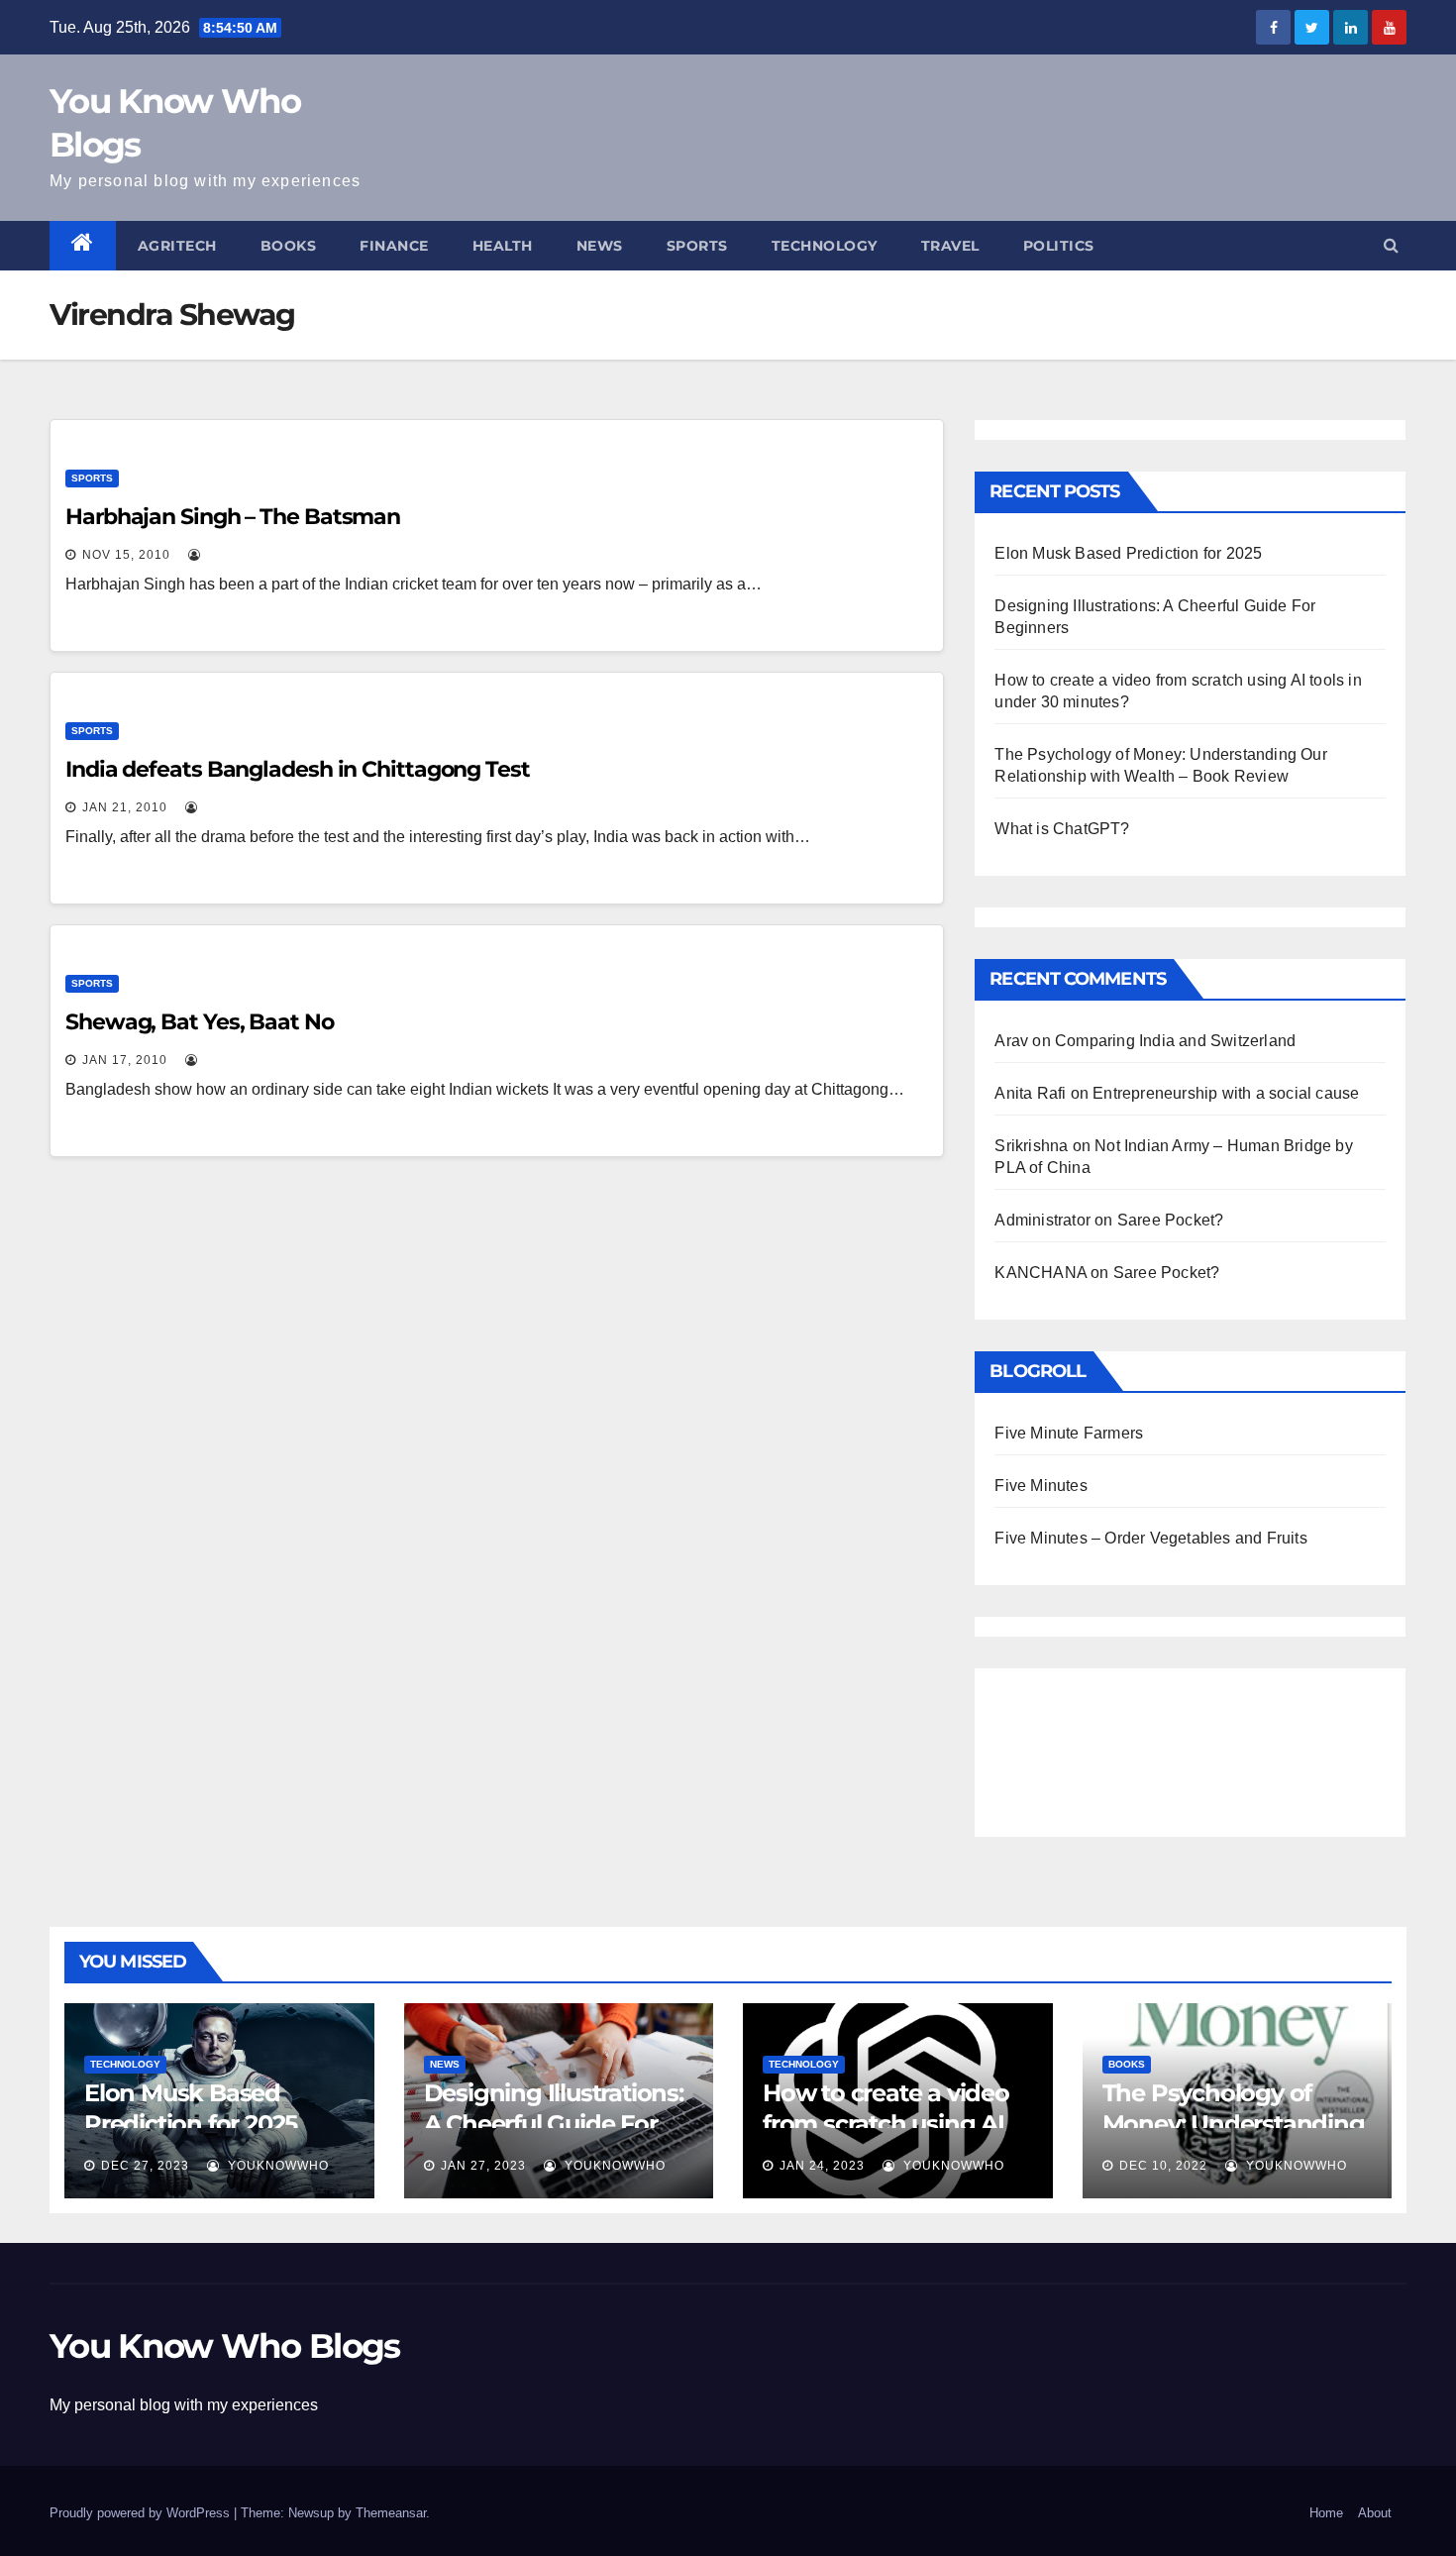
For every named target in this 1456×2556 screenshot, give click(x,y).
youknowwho (276, 2166)
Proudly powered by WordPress (142, 2513)
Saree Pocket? (1171, 1220)
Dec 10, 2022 (1163, 2166)
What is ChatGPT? (1062, 829)
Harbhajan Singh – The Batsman (233, 517)
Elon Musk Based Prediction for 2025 (1128, 553)
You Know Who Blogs (224, 2346)
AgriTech (177, 246)
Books (289, 246)
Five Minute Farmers (1069, 1433)
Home (1326, 2513)
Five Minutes (1040, 1486)
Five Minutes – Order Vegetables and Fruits (1150, 1538)
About (1375, 2513)
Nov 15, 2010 (126, 555)
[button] (1391, 245)
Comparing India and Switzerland (1175, 1041)
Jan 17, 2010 (125, 1060)
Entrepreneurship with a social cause (1226, 1093)
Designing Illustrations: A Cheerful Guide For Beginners (554, 2124)
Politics (1059, 246)
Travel (950, 246)
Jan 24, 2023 (822, 2166)
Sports (697, 246)
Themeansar (391, 2513)
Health (503, 246)
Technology (825, 246)
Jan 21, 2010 (125, 807)
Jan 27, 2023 (483, 2166)
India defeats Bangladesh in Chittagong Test (298, 769)
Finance (394, 246)
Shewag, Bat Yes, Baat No (200, 1022)
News (600, 246)
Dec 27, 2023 (145, 2166)
